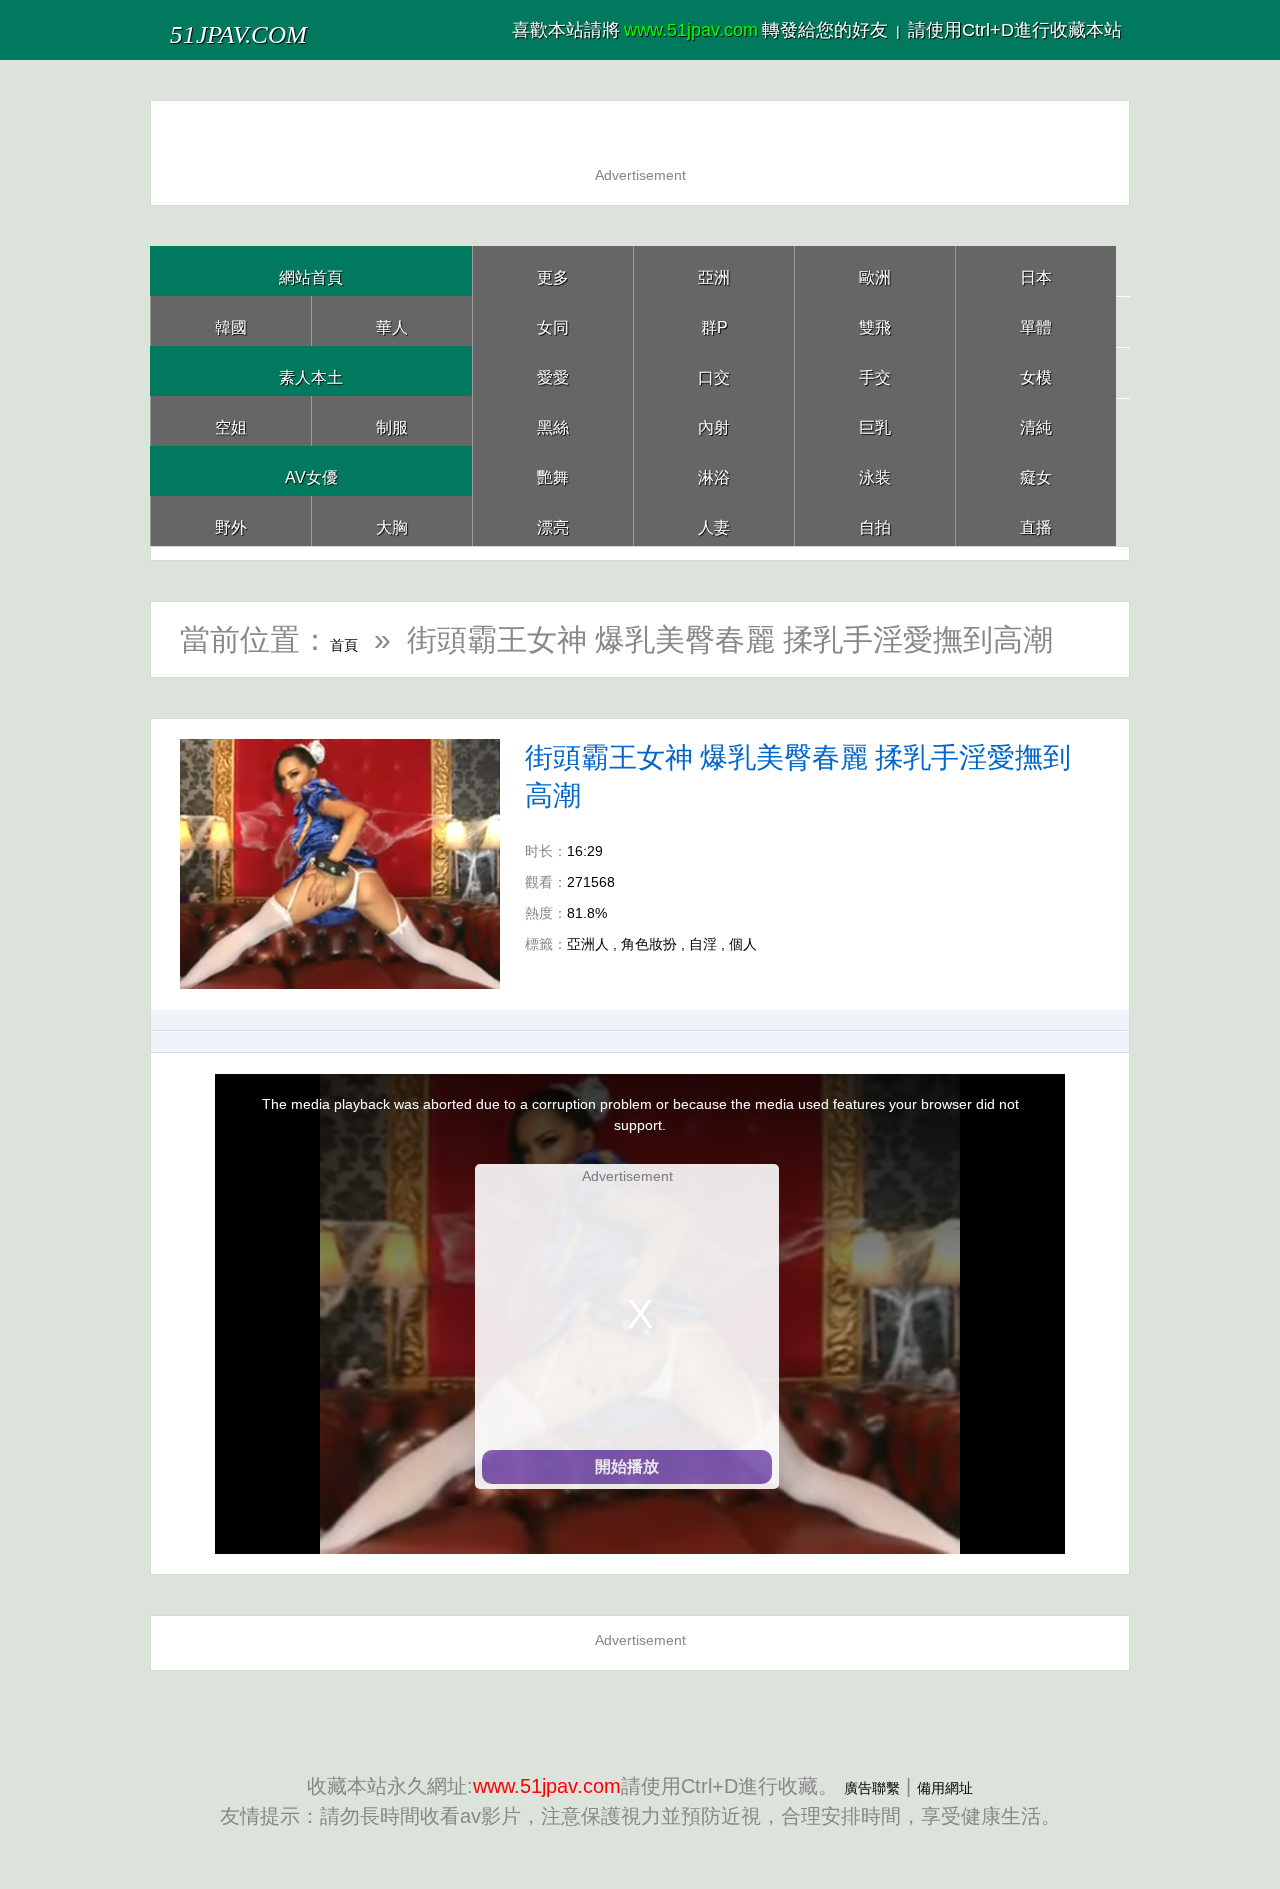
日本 (1036, 270)
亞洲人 (588, 944)
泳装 (875, 470)
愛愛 (553, 370)
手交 (875, 370)
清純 (1036, 420)
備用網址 (957, 1786)
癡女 (1036, 470)
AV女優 (311, 470)
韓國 (231, 320)
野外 (231, 520)
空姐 (231, 420)
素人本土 (311, 370)
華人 (392, 320)
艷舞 (553, 470)
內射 (714, 420)
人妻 (714, 520)
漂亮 (553, 520)
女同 (553, 320)
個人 (743, 944)
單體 (1036, 320)
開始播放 (627, 1466)
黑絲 (553, 420)
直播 (1036, 520)
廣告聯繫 (860, 1786)
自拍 (875, 520)
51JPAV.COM (278, 29)
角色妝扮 (649, 944)
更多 (553, 270)
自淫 (703, 944)
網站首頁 (311, 270)
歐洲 (875, 270)
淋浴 (714, 470)
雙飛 (875, 320)
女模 (1036, 370)
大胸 (392, 520)
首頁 (360, 639)
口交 (714, 370)
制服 (392, 420)
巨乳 (875, 420)
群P (714, 320)
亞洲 (714, 270)
